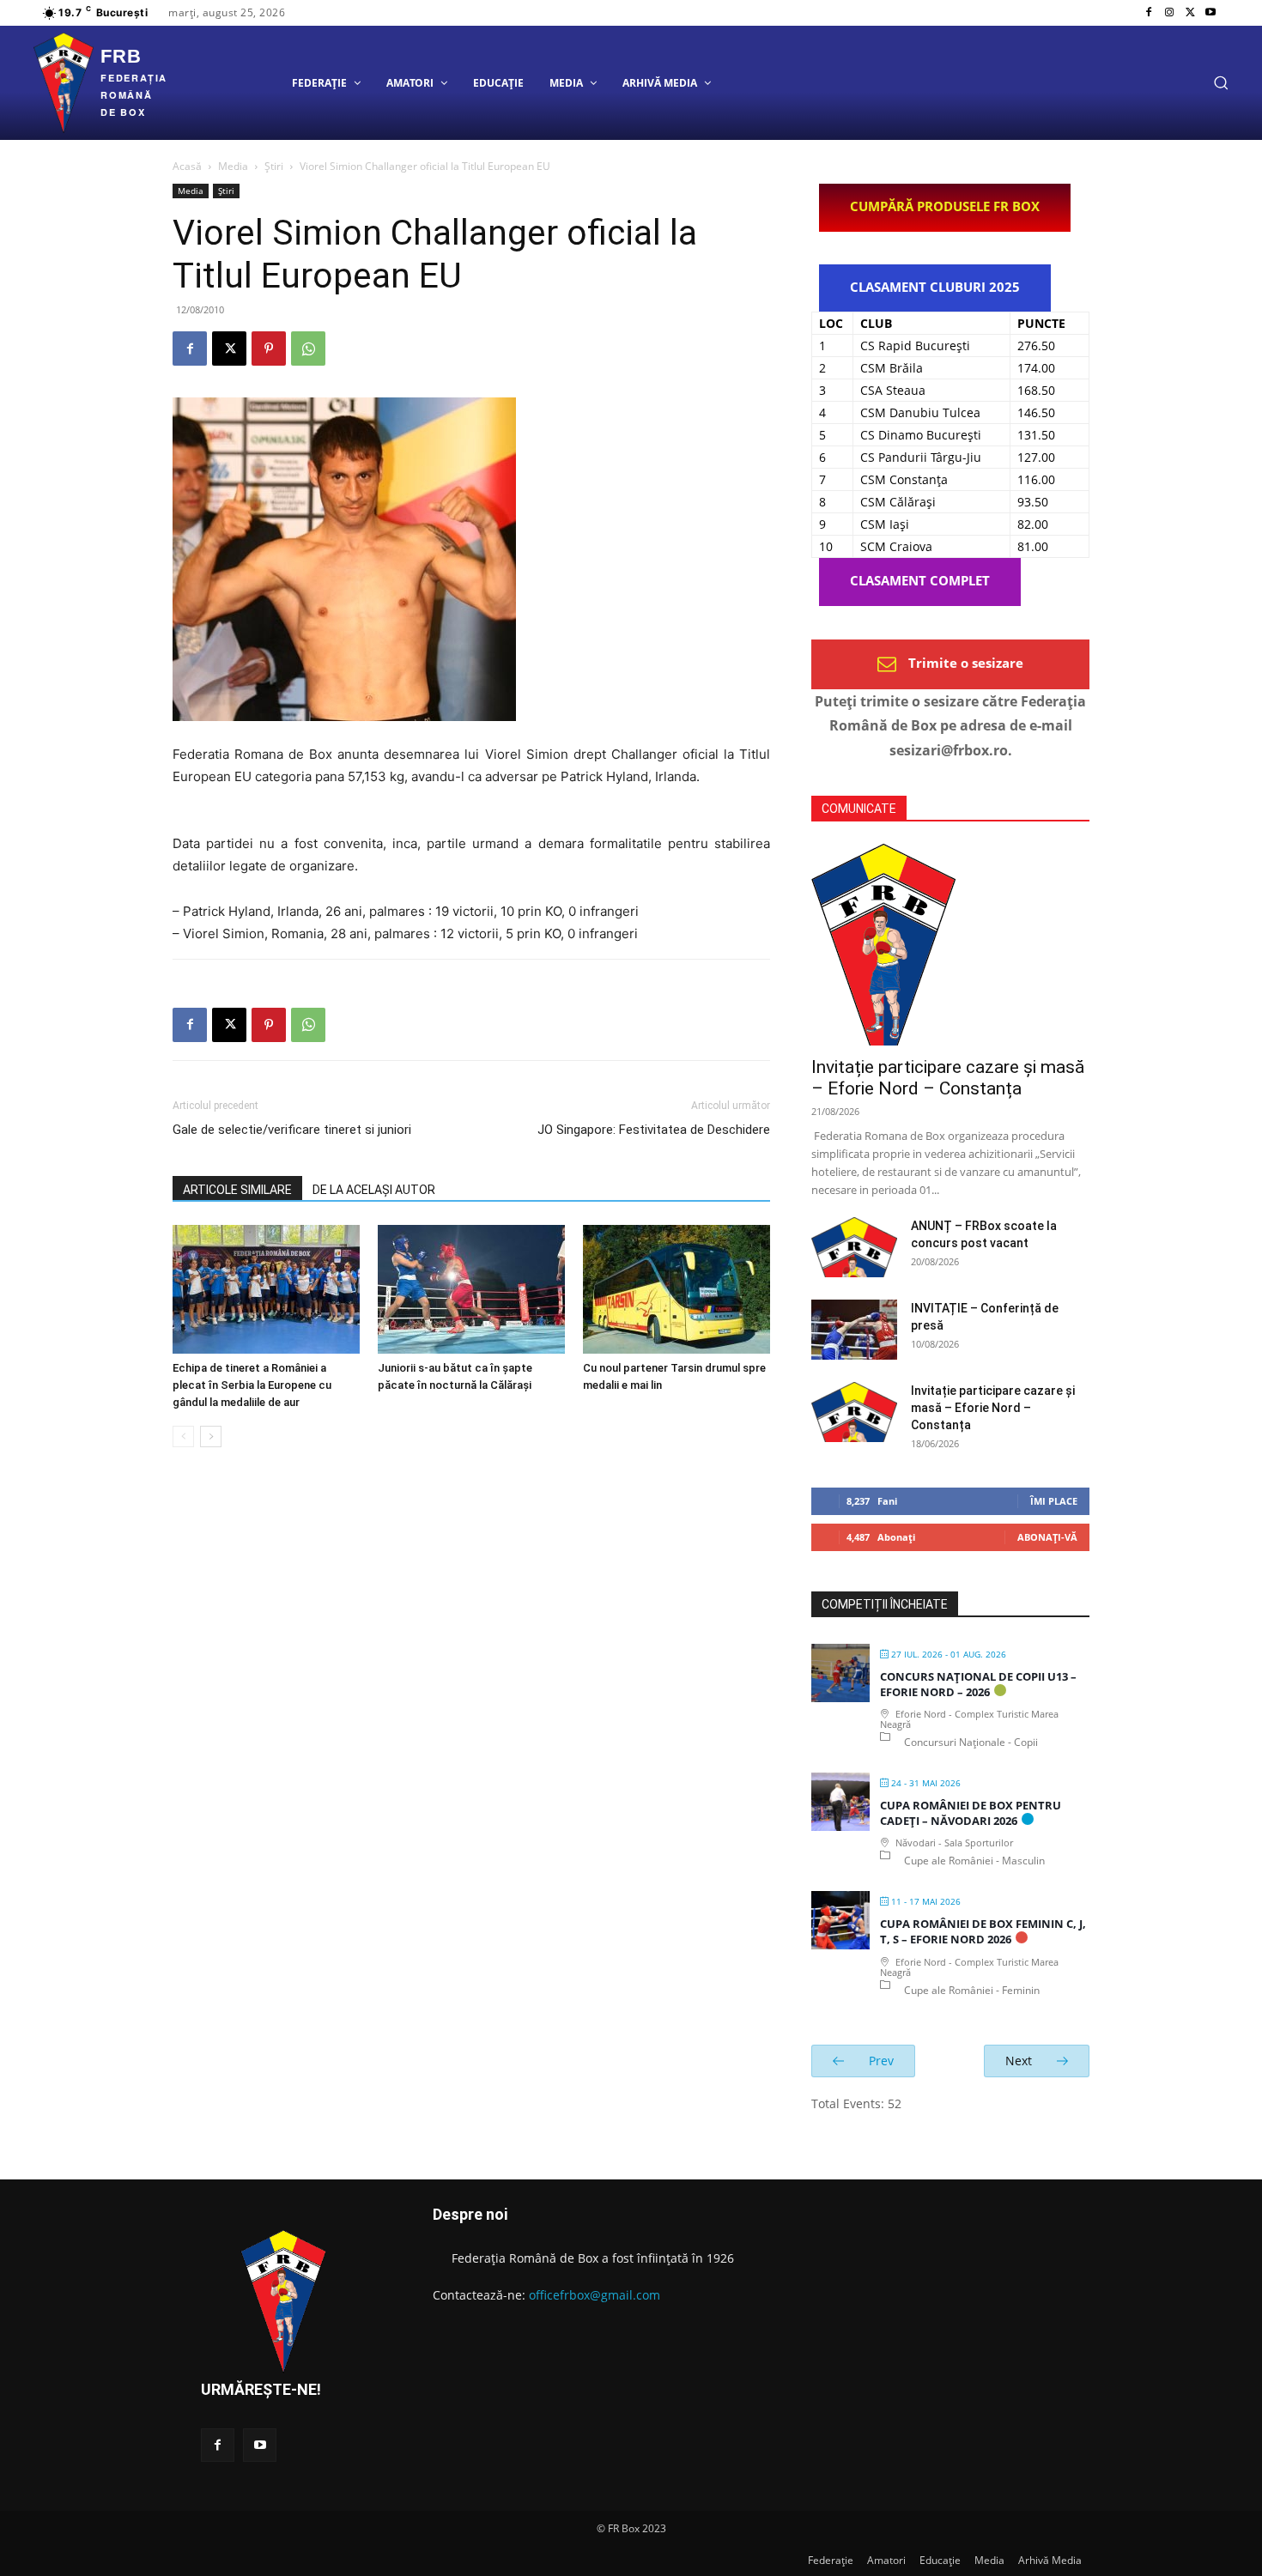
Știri (274, 166)
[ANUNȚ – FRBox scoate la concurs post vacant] (854, 1247)
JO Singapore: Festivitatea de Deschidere (654, 1130)
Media (233, 166)
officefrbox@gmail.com (595, 2295)
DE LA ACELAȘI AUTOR (374, 1190)
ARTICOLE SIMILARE (237, 1190)
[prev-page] (183, 1436)
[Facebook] (1149, 13)
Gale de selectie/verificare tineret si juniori (292, 1130)
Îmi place (1054, 1501)
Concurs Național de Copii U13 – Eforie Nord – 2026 (978, 1684)
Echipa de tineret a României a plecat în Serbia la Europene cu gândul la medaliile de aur (252, 1385)
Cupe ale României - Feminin (972, 1990)
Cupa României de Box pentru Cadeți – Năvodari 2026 (971, 1813)
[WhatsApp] (308, 349)
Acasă (187, 166)
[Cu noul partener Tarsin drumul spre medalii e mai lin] (677, 1289)
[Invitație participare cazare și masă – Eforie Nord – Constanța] (950, 945)
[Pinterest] (269, 349)
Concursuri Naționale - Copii (971, 1742)
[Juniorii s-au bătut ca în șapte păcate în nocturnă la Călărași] (471, 1289)
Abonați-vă (1047, 1537)
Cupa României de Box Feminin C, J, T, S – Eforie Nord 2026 (983, 1931)
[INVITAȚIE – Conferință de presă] (854, 1330)
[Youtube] (1210, 13)
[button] (1221, 82)
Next (1020, 2061)
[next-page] (211, 1436)
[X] (1190, 13)
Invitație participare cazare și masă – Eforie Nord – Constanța (948, 1078)
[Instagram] (1169, 13)
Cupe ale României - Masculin (974, 1861)
